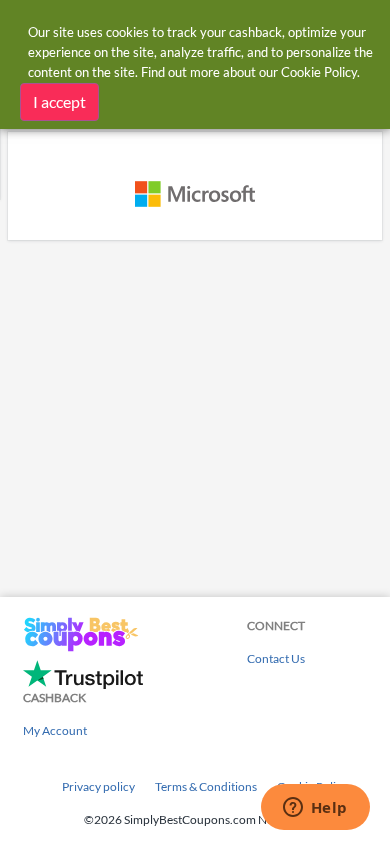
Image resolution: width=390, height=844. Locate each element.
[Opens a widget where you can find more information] (315, 809)
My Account (55, 730)
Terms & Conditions (206, 786)
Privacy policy (98, 786)
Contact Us (276, 658)
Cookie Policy (319, 72)
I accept (59, 101)
